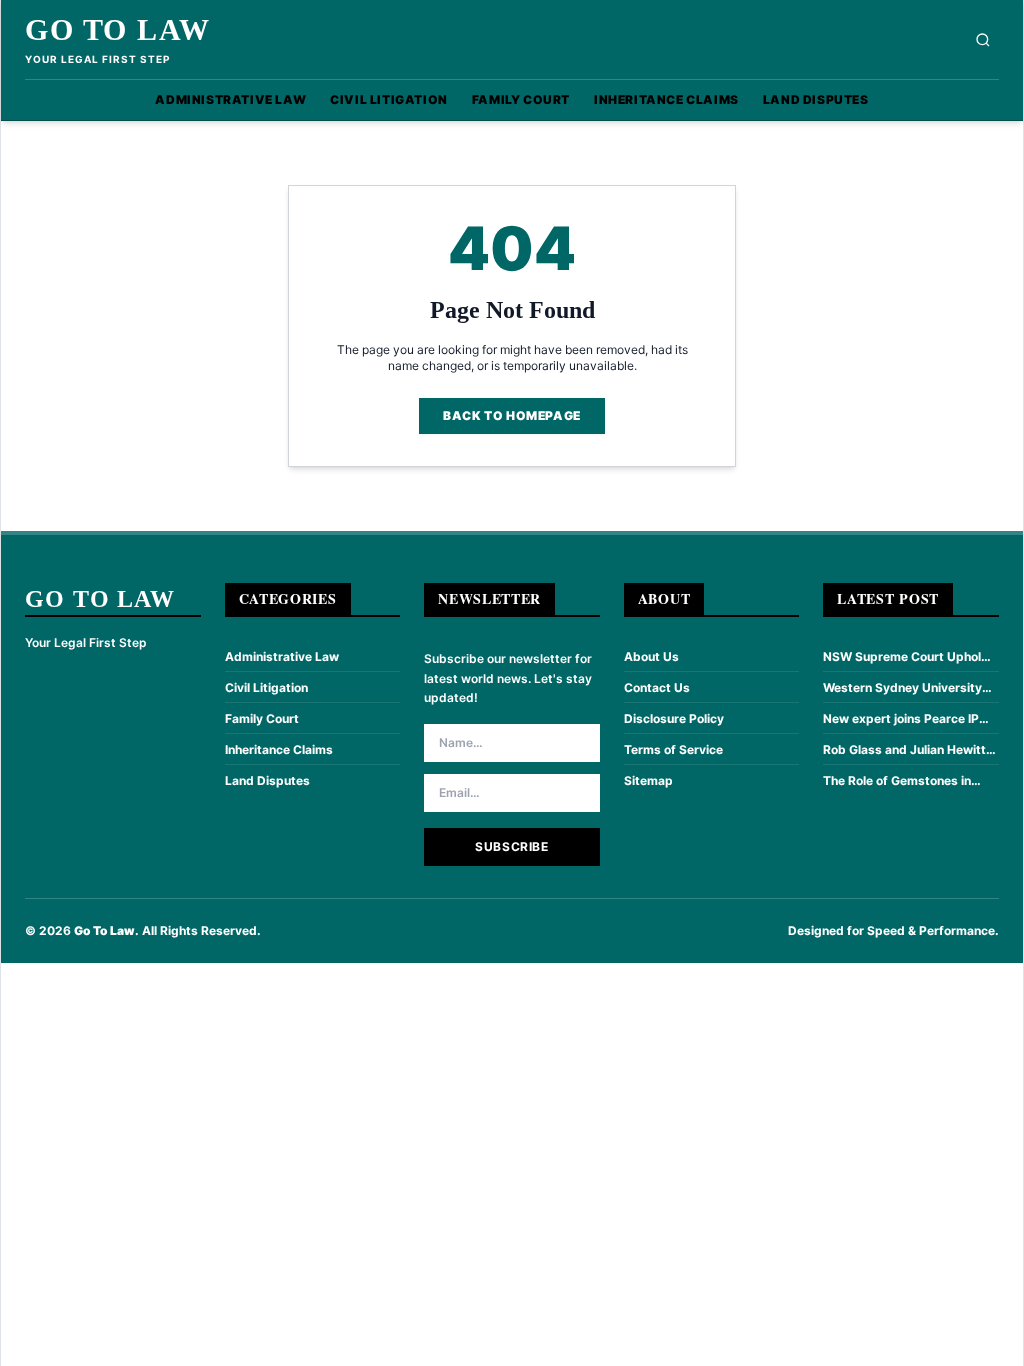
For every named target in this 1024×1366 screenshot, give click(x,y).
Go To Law (118, 29)
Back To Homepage (512, 415)
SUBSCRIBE (511, 846)
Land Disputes (816, 99)
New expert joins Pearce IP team (901, 719)
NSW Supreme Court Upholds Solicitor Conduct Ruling (909, 657)
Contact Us (657, 687)
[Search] (983, 40)
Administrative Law (230, 99)
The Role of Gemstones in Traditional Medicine (897, 781)
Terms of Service (673, 749)
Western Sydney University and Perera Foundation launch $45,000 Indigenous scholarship (909, 688)
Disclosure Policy (674, 718)
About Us (651, 656)
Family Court (521, 99)
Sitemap (648, 780)
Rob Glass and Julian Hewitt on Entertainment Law (904, 750)
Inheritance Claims (666, 99)
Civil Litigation (389, 99)
